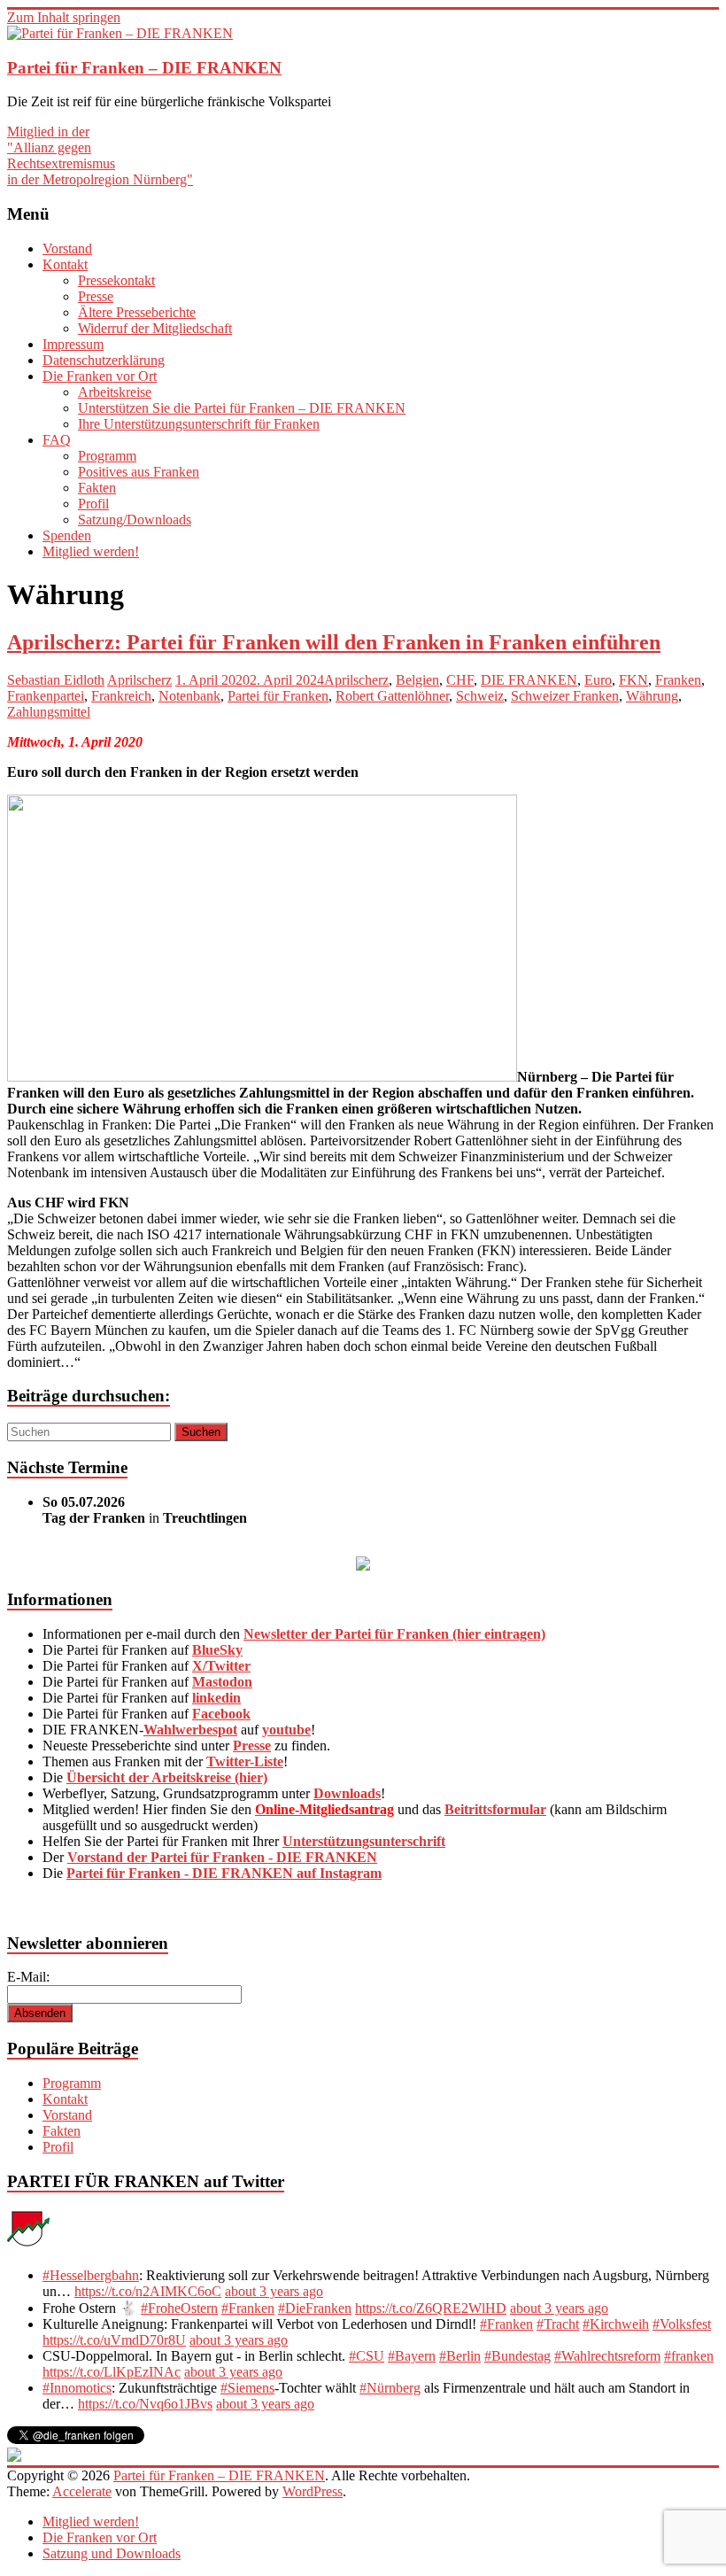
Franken (678, 680)
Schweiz (480, 696)
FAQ (57, 440)
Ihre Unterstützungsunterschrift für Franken (199, 424)
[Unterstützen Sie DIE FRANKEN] (363, 1566)
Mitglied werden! (91, 551)
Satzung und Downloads (112, 2553)
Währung (652, 696)
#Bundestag (517, 2356)
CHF (460, 680)
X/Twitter (221, 1666)
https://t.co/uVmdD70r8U (114, 2340)
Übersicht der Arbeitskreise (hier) (167, 1777)
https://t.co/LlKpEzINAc (112, 2372)
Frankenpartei (46, 696)
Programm (107, 456)
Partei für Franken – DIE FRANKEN (144, 68)
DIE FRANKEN (529, 680)
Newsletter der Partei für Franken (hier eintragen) (394, 1634)
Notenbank (189, 696)
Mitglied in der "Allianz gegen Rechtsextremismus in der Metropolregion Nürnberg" (100, 155)
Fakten (97, 488)
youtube (286, 1730)
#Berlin (460, 2356)
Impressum (73, 344)
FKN (633, 680)
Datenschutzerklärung (104, 360)
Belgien (417, 680)
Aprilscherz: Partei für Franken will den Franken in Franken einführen (334, 642)
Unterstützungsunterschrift (364, 1841)
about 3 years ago (274, 2291)
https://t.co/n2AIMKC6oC (148, 2291)
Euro (598, 680)
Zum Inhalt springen (64, 17)
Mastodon (222, 1682)
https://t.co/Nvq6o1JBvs (145, 2404)
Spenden (67, 535)
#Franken (248, 2308)
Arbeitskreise (115, 392)
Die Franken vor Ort (100, 376)
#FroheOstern (179, 2308)
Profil (93, 504)
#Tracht (558, 2324)
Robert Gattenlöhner (392, 696)
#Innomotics (77, 2388)
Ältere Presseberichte (137, 312)
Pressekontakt (116, 280)
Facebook (221, 1714)
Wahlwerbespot (190, 1730)
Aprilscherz (139, 680)
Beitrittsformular (495, 1809)
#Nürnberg (390, 2388)
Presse (96, 296)
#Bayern (412, 2356)
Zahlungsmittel (49, 712)
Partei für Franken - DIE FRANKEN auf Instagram (224, 1873)
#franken (689, 2356)
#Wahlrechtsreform (607, 2356)
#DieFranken (315, 2308)
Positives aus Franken (139, 472)
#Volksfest (682, 2324)
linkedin (216, 1698)
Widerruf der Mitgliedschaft (155, 328)
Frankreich (121, 696)
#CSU (367, 2356)
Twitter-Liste (245, 1761)
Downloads (347, 1793)
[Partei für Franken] (28, 2245)
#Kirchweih (616, 2324)
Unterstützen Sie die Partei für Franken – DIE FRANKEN (242, 408)
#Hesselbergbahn (91, 2275)
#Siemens (247, 2388)
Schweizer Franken (565, 696)
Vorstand (67, 248)
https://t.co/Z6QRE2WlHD (431, 2308)
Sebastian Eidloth (56, 680)
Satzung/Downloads (135, 520)
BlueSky (217, 1650)
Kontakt (65, 264)
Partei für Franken (278, 696)
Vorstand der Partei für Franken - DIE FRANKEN (222, 1857)
